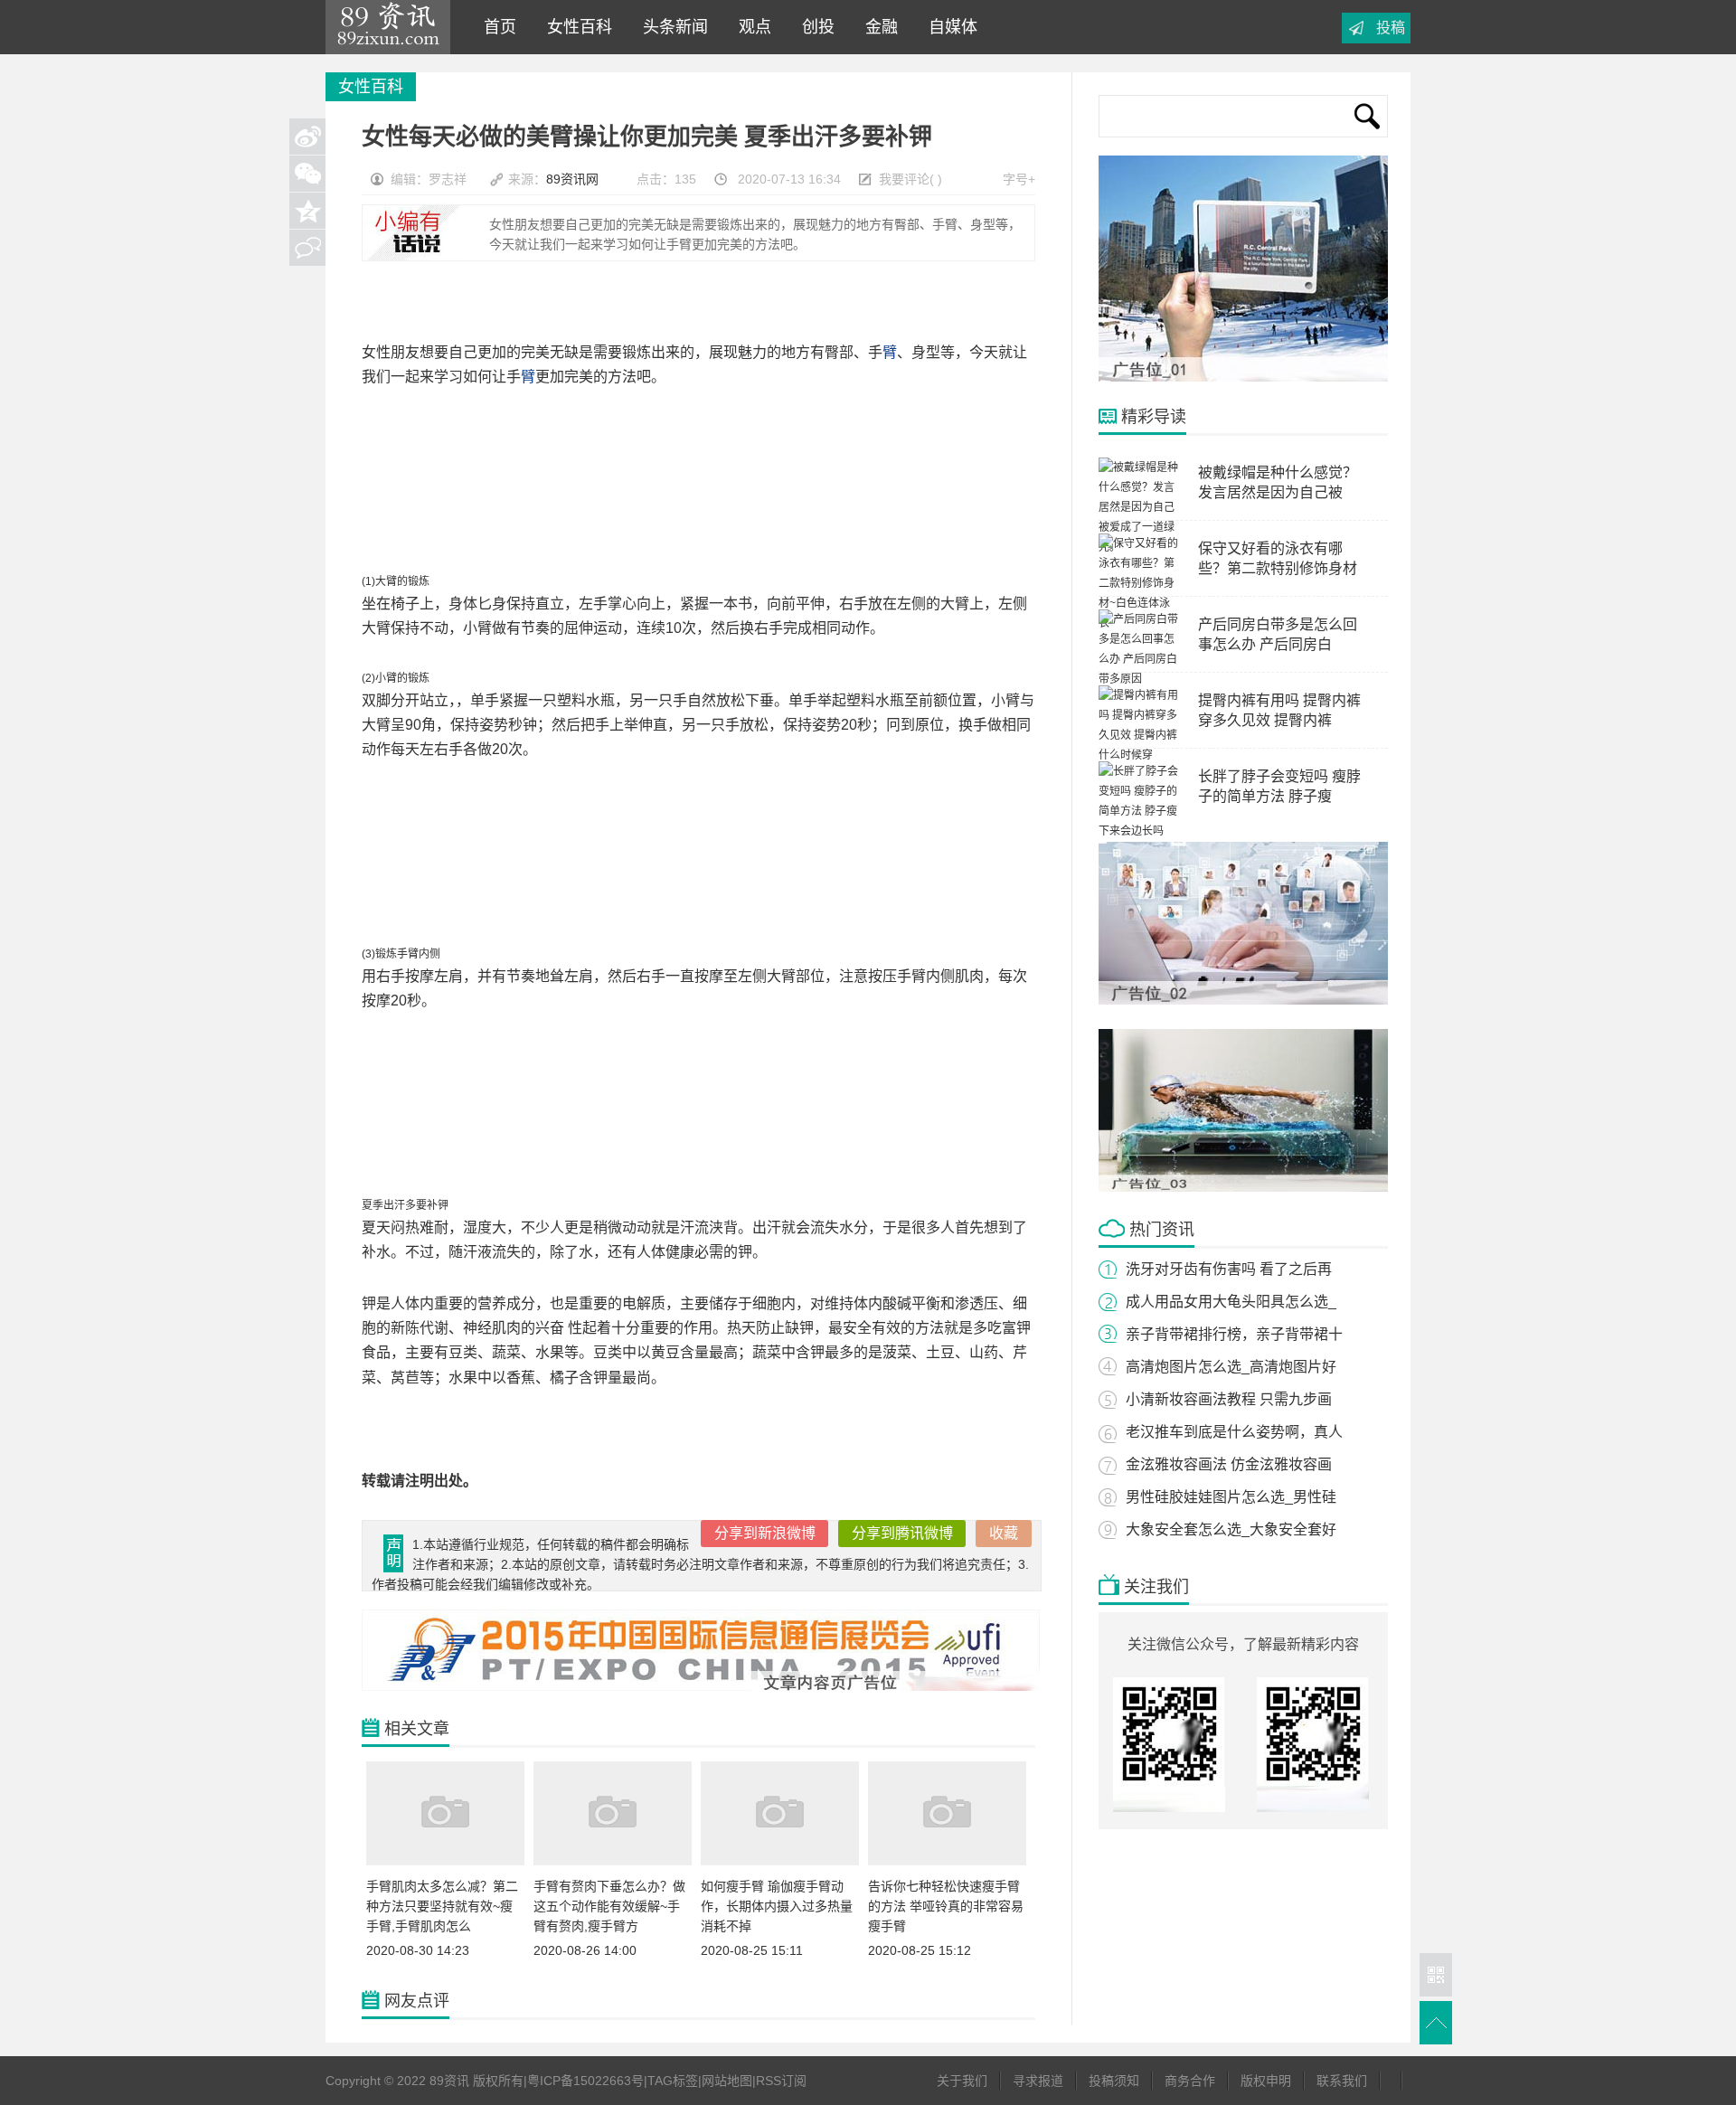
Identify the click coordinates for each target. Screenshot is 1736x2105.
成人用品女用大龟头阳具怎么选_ (1231, 1302)
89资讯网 (572, 179)
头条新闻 (671, 27)
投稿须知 (1114, 2081)
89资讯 (388, 27)
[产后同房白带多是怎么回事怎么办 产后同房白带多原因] (1139, 679)
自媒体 (948, 27)
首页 (495, 27)
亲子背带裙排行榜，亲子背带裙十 (1234, 1334)
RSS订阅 (781, 2081)
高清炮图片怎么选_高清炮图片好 (1231, 1367)
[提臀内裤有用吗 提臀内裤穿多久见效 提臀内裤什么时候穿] (1139, 755)
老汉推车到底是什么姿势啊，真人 (1234, 1432)
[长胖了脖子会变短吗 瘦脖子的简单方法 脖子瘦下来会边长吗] (1139, 831)
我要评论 (904, 179)
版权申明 (1266, 2081)
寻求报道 (1038, 2081)
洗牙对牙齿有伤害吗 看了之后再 (1229, 1269)
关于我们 (962, 2081)
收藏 (1004, 1533)
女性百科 (575, 27)
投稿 (1391, 28)
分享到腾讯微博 (902, 1533)
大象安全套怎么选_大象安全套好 (1231, 1529)
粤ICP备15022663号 (585, 2081)
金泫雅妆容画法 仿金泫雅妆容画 (1229, 1464)
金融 (877, 27)
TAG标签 (673, 2081)
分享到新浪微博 (765, 1533)
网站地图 (727, 2081)
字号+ (1019, 179)
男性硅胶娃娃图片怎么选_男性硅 (1231, 1497)
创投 (814, 27)
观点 (750, 27)
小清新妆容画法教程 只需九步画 (1229, 1399)
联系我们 (1342, 2081)
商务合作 (1190, 2081)
